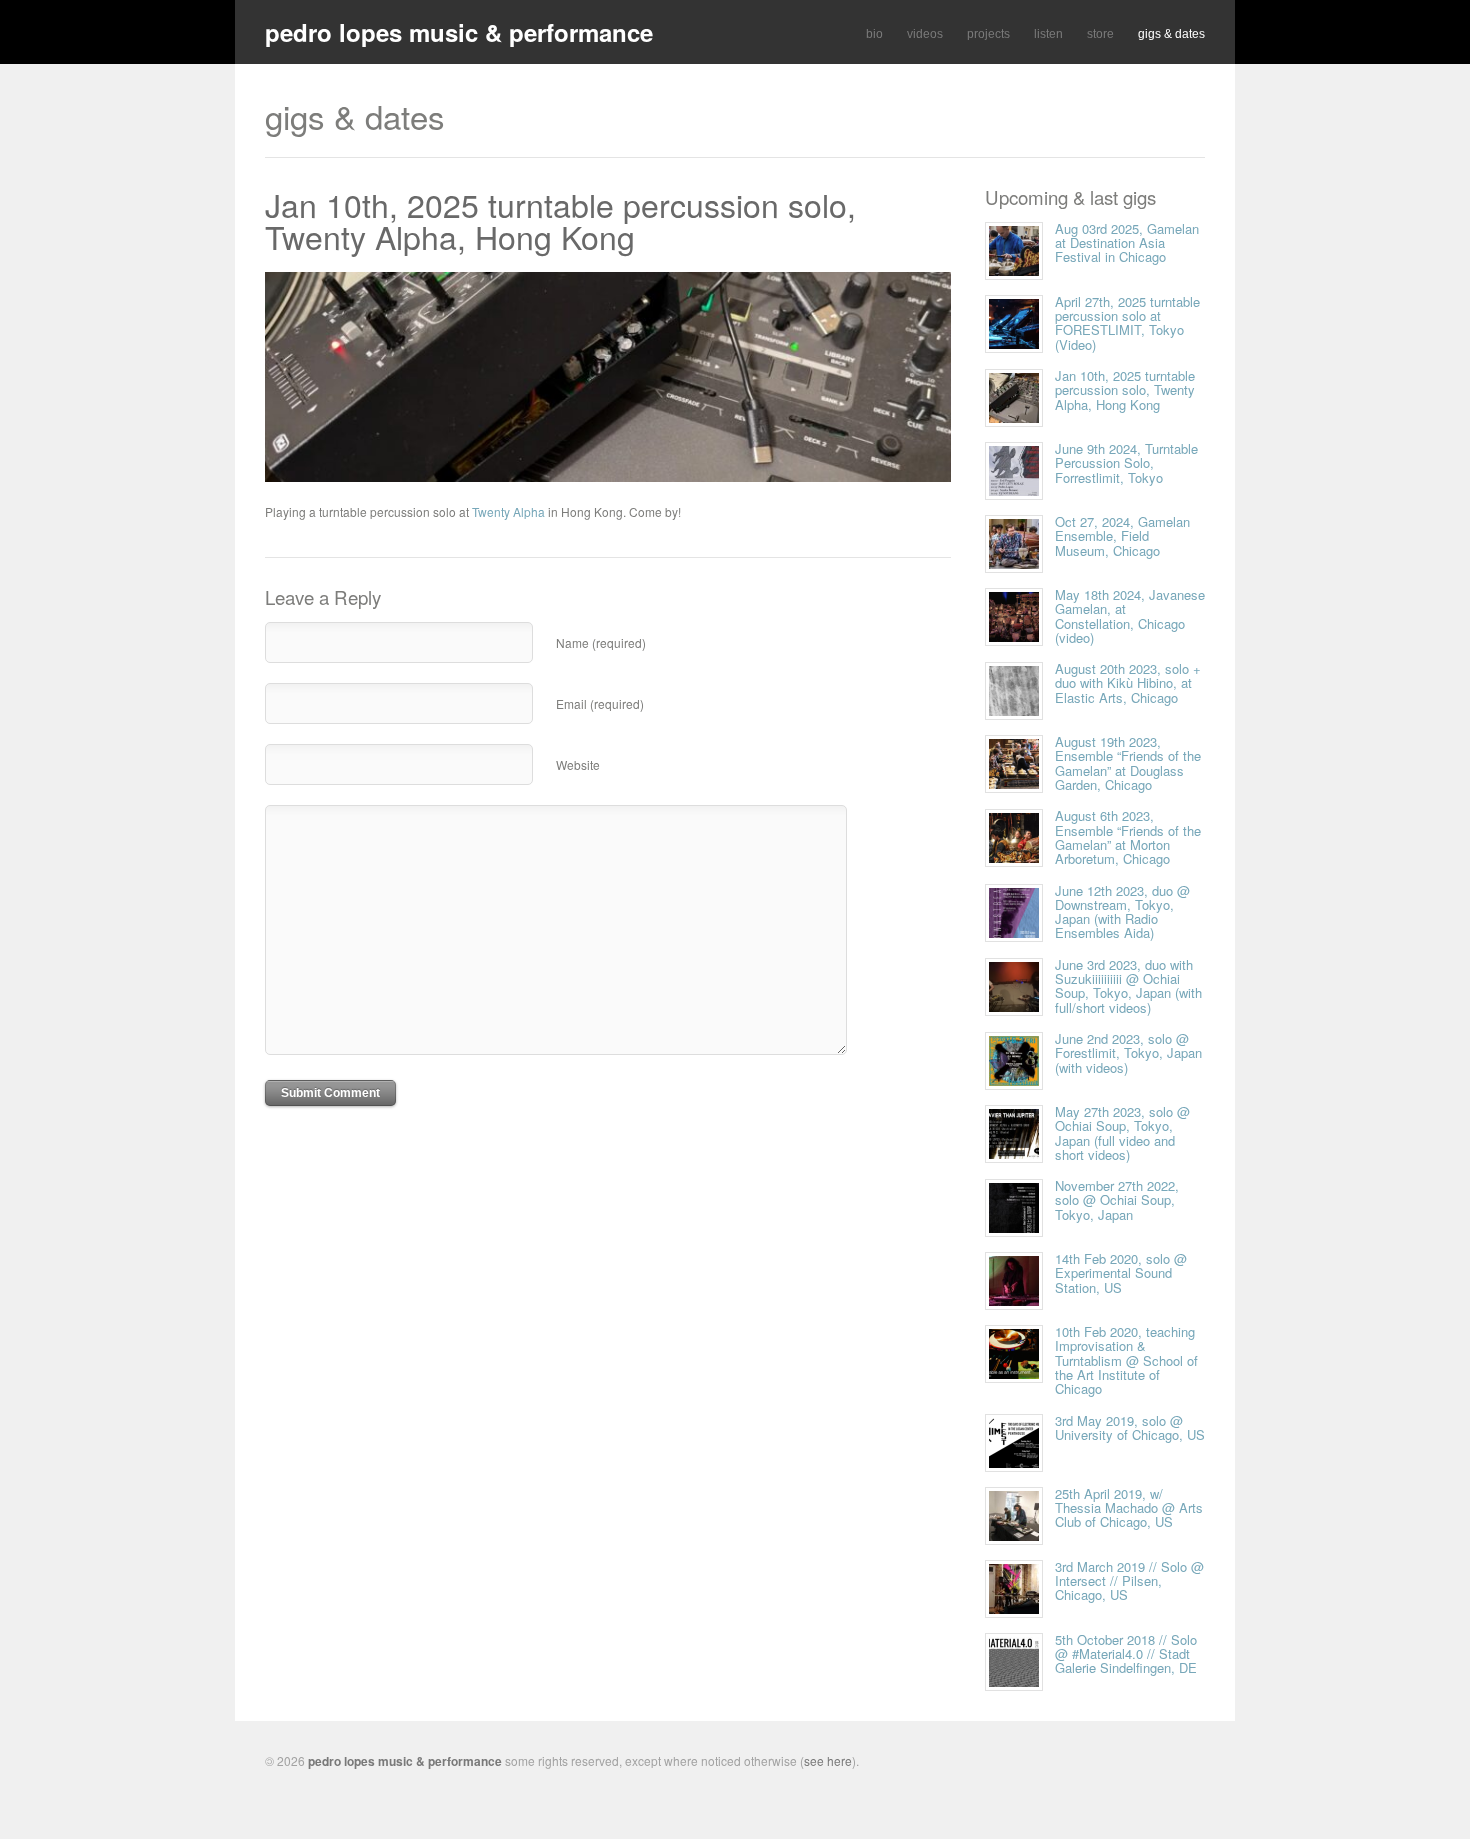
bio (874, 34)
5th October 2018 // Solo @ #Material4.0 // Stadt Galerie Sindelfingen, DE (1126, 1654)
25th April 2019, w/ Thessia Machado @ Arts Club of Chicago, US (1129, 1508)
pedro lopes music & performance (459, 32)
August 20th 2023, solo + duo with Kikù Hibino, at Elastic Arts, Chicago (1128, 683)
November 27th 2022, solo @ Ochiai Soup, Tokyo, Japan (1117, 1200)
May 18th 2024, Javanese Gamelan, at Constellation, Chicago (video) (1130, 616)
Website (578, 764)
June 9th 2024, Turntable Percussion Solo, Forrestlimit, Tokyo (1126, 463)
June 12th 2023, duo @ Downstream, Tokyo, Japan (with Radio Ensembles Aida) (1122, 912)
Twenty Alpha (508, 511)
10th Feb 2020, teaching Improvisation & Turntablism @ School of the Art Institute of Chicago (1126, 1360)
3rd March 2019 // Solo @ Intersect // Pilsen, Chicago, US (1129, 1581)
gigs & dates (1171, 34)
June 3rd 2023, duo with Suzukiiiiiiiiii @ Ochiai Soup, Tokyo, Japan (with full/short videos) (1128, 986)
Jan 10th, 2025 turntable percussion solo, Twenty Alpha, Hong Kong (560, 220)
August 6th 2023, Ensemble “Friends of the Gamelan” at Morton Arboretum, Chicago (1128, 837)
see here (828, 1760)
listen (1048, 34)
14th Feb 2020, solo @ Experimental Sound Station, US (1121, 1273)
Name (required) (601, 642)
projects (988, 34)
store (1100, 34)
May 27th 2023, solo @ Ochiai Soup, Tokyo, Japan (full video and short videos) (1122, 1133)
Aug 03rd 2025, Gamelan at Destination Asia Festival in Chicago (1127, 243)
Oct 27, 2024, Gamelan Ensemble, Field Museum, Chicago (1122, 536)
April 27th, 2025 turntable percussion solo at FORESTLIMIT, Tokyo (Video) (1127, 323)
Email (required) (600, 703)
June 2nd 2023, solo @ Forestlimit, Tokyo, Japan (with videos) (1128, 1053)
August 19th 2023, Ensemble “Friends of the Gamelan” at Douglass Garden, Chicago (1128, 763)
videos (925, 34)
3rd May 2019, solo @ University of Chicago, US (1130, 1427)
